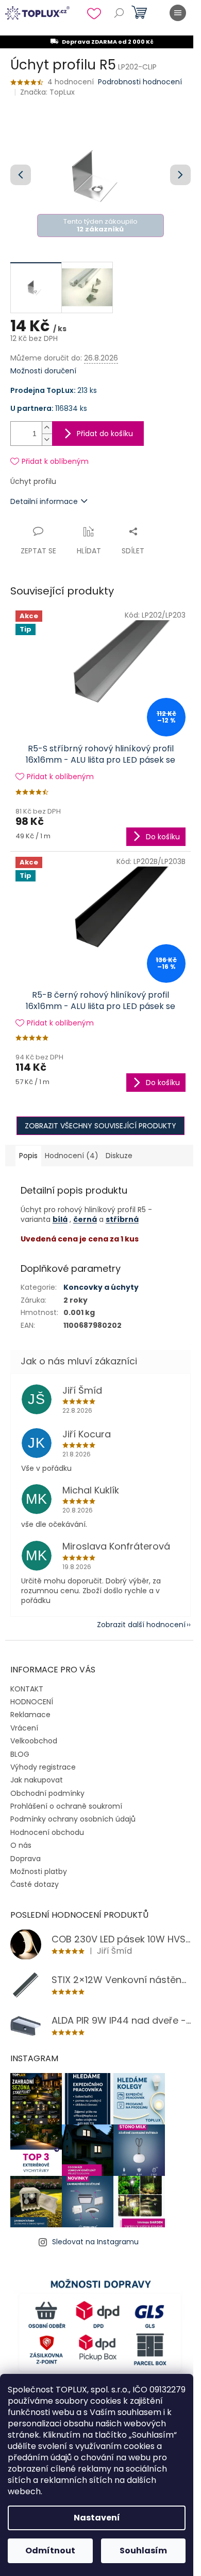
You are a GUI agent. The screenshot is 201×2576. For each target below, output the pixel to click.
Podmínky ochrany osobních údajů (73, 1819)
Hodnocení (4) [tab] (72, 1156)
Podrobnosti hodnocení (140, 82)
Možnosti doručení (43, 371)
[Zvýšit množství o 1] (47, 428)
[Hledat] (119, 13)
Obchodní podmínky (47, 1793)
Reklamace (30, 1715)
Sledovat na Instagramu (95, 2242)
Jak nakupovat (37, 1780)
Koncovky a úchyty (101, 1287)
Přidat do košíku (105, 434)
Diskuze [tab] (119, 1156)
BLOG (20, 1754)
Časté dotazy (35, 1884)
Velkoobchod (34, 1741)
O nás (21, 1845)
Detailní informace (44, 501)
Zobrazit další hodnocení (141, 1625)
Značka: (47, 92)
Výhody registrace (43, 1767)
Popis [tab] (28, 1156)
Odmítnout (50, 2551)
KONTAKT (27, 1689)
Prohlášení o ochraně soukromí (66, 1806)
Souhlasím (143, 2551)
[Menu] (178, 13)
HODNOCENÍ (32, 1702)
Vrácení (24, 1728)
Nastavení (97, 2518)
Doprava (26, 1859)
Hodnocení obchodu (47, 1832)
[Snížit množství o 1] (47, 439)
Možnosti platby (39, 1871)
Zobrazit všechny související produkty (100, 1126)
